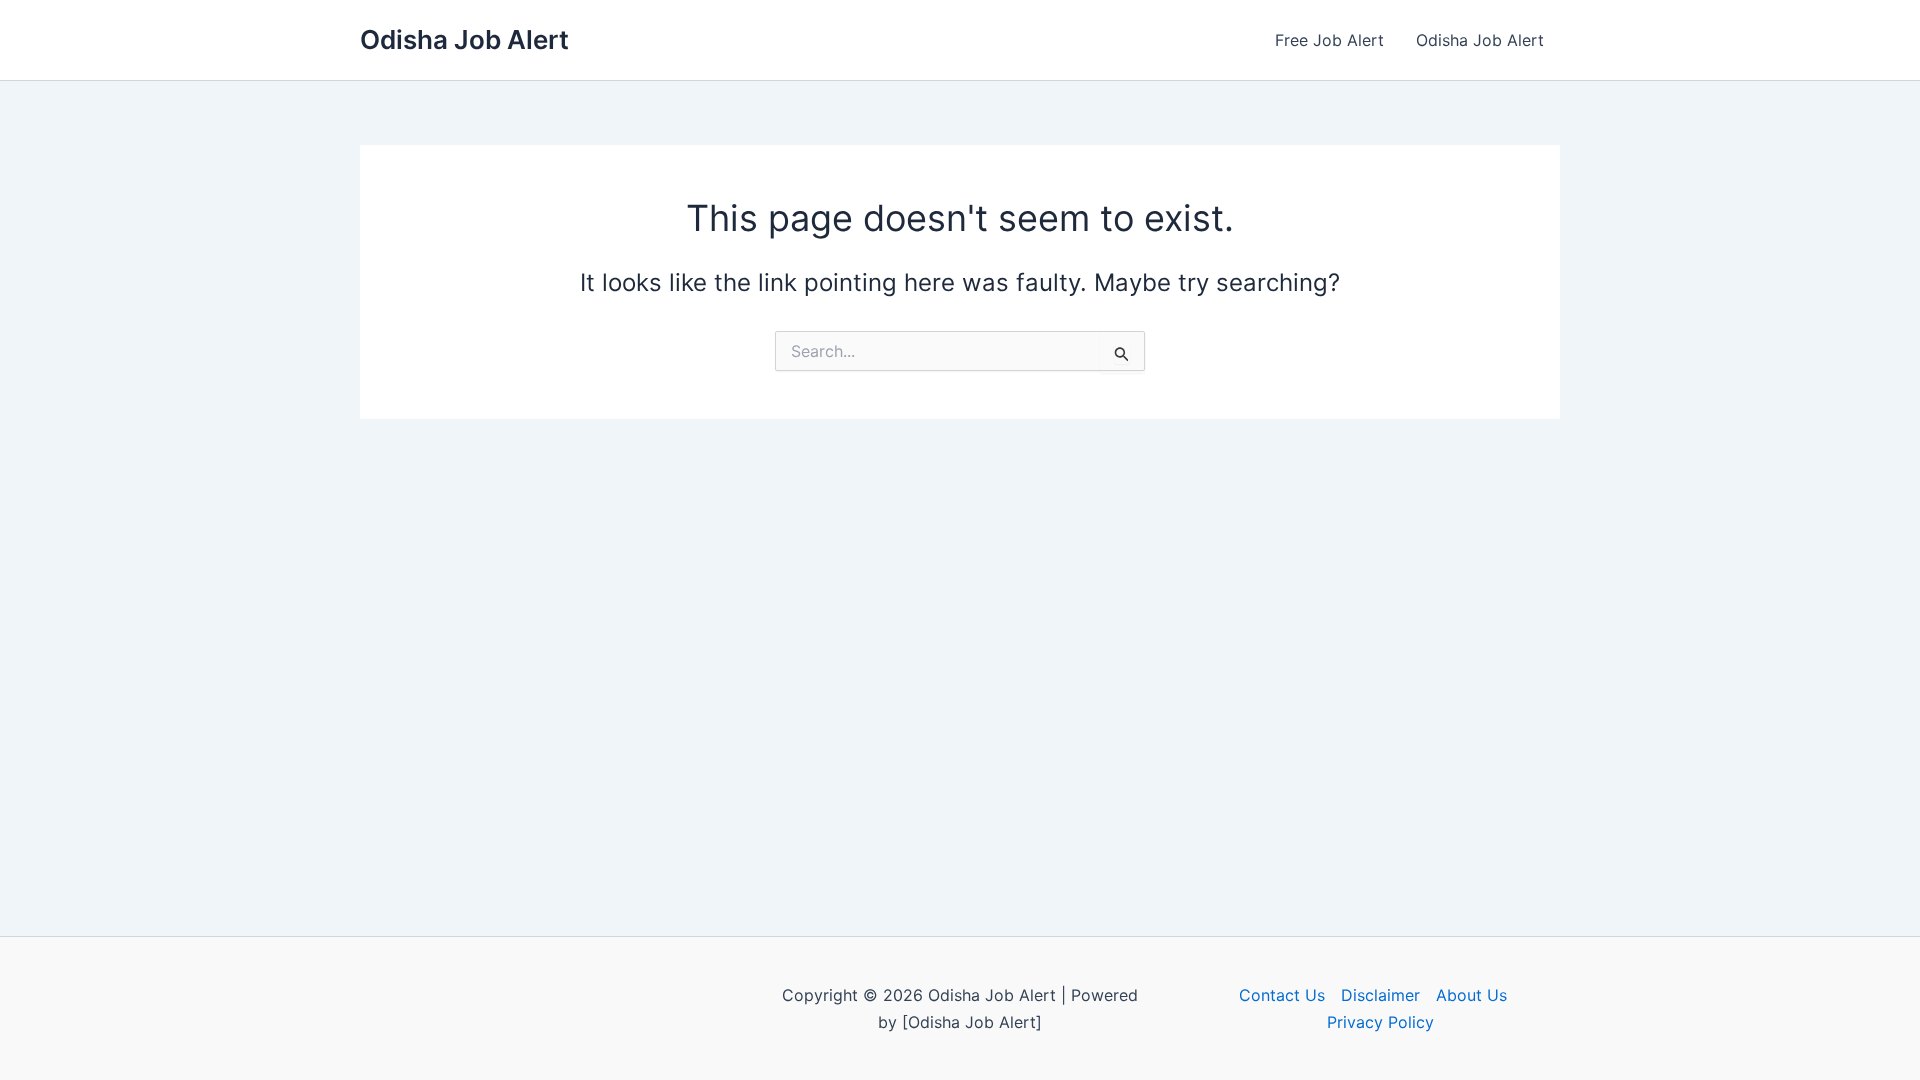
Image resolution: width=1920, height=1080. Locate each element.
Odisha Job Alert (464, 39)
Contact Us (1282, 995)
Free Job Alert (1329, 40)
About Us (1471, 995)
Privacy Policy (1380, 1022)
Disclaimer (1380, 995)
